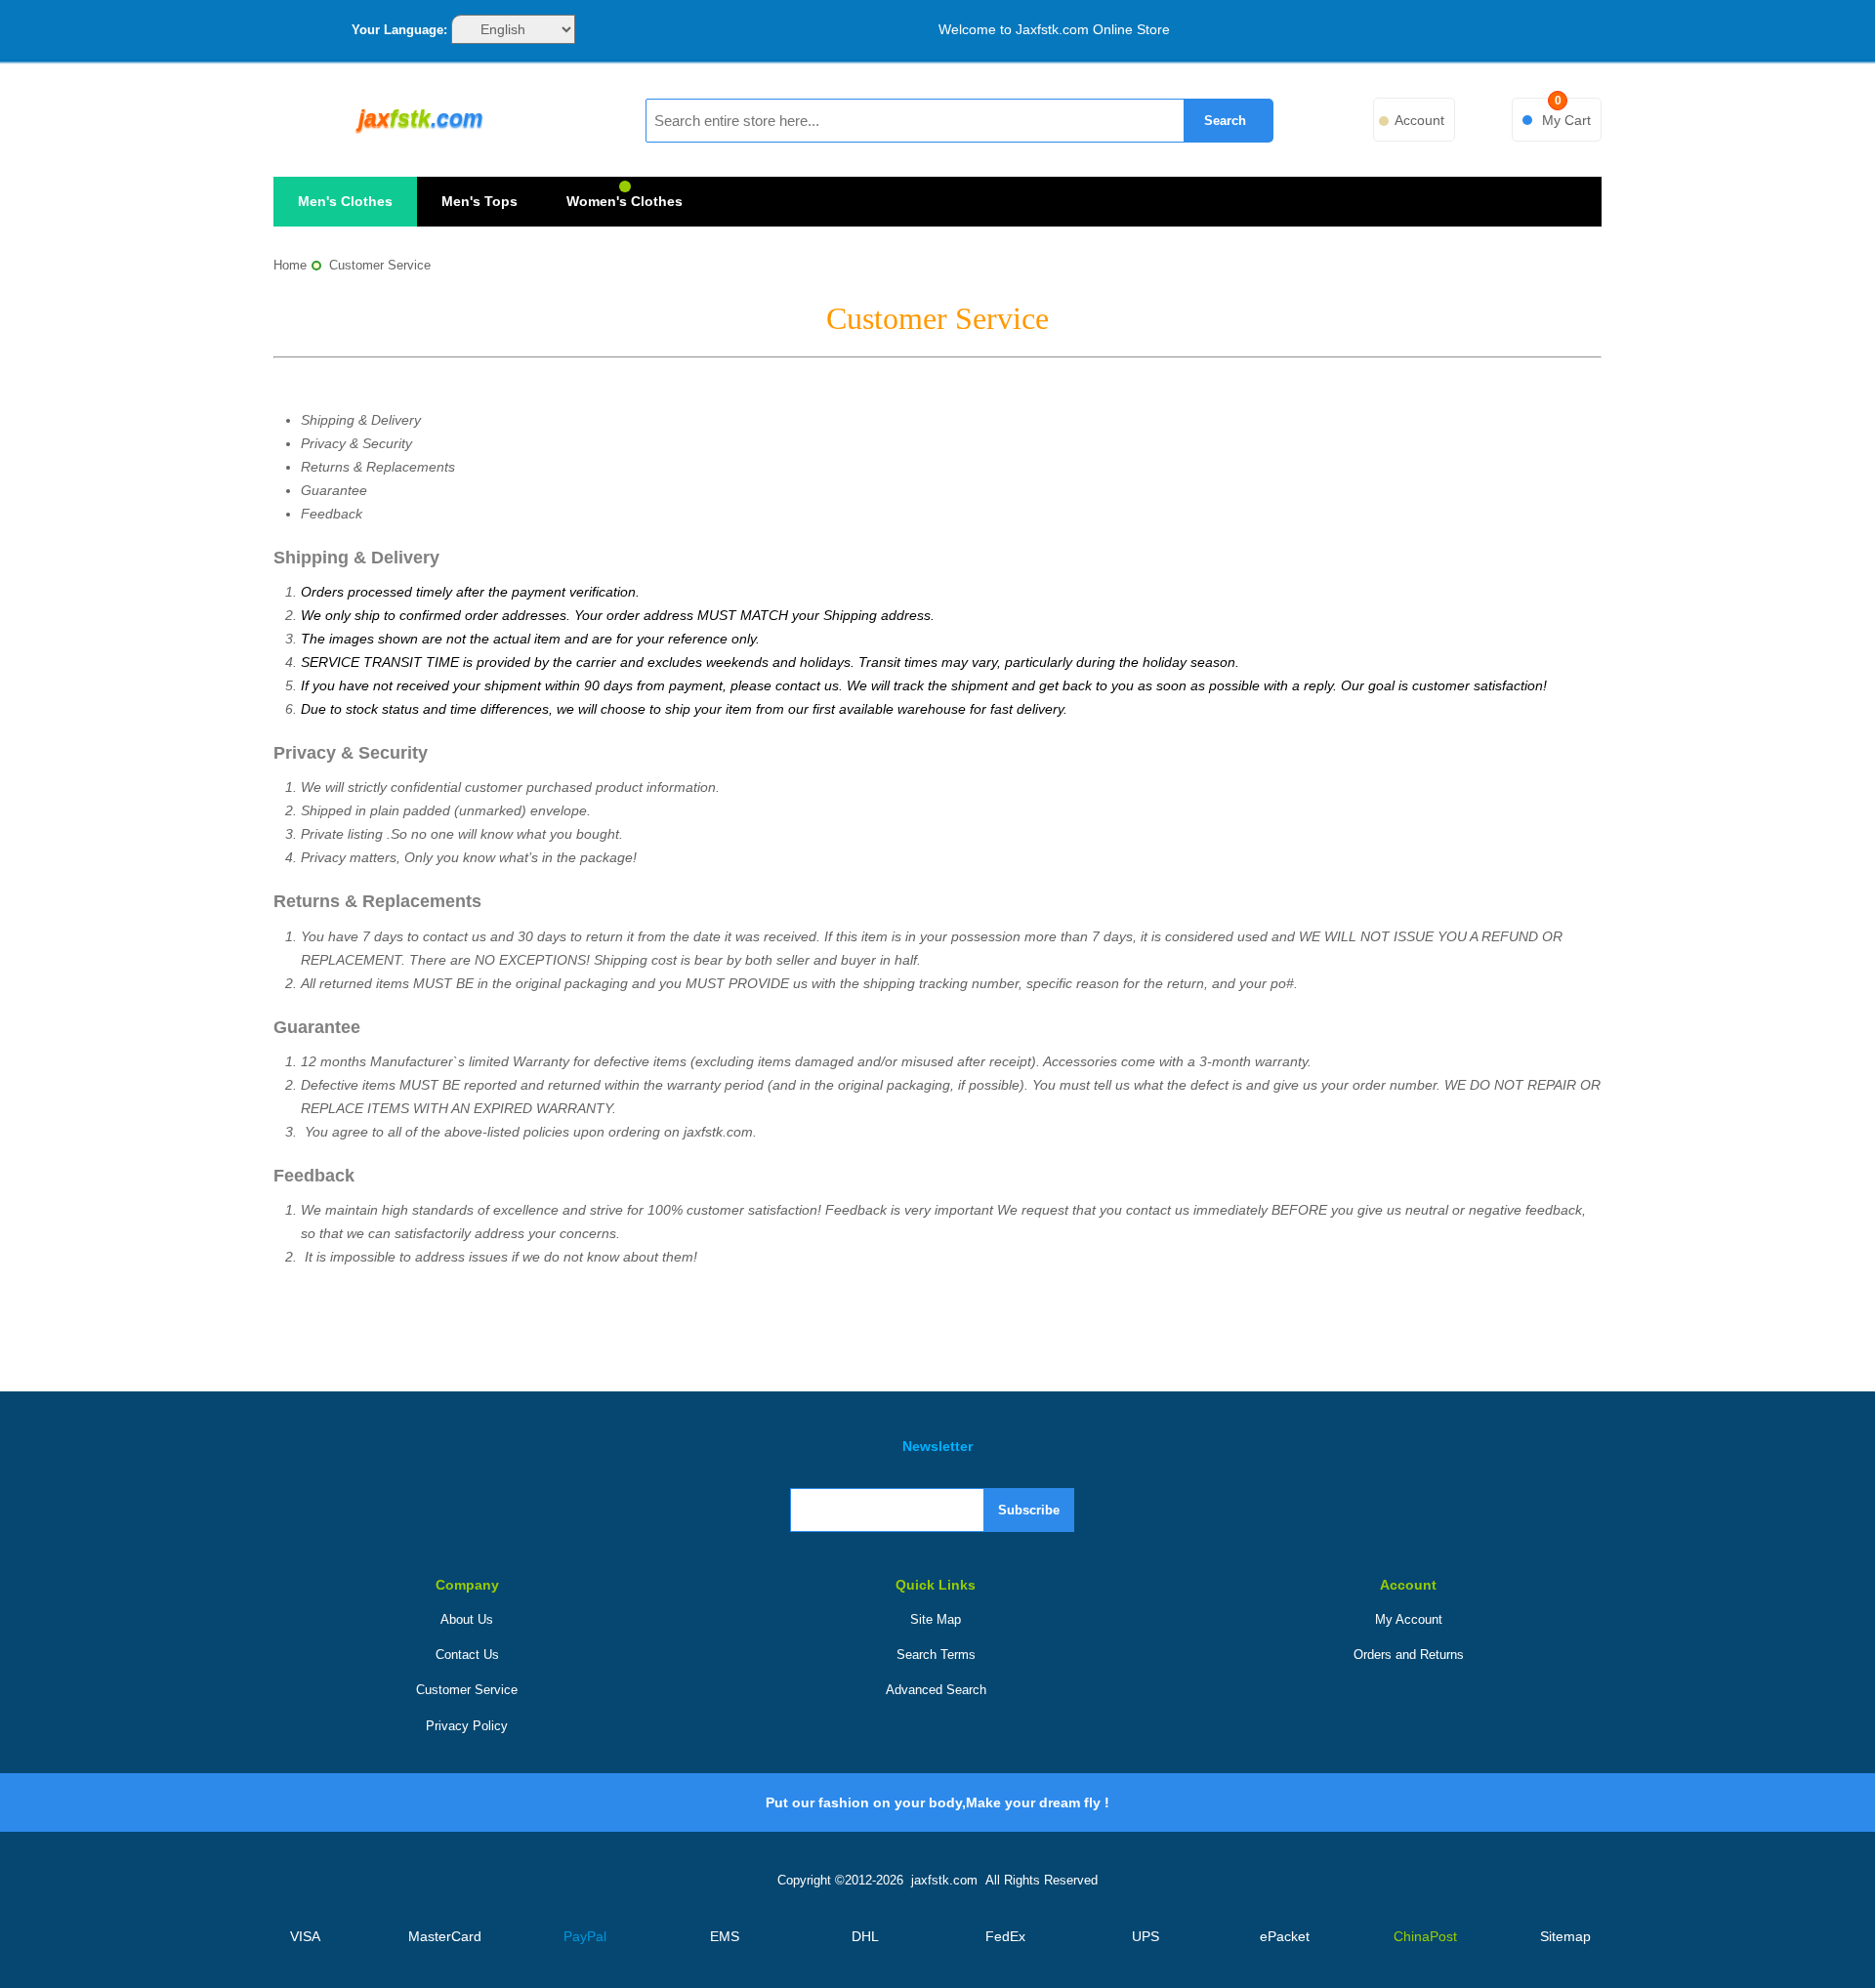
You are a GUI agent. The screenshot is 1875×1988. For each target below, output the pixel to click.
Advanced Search (936, 1690)
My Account (1409, 1619)
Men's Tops (479, 201)
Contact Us (467, 1655)
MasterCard (445, 1936)
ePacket (1285, 1936)
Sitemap (1565, 1936)
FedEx (1005, 1936)
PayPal (585, 1936)
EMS (725, 1936)
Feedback (332, 514)
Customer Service (467, 1690)
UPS (1146, 1936)
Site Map (936, 1619)
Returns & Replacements (378, 467)
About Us (467, 1619)
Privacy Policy (467, 1726)
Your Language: (399, 30)
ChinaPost (1425, 1936)
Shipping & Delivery (361, 420)
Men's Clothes (345, 201)
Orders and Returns (1409, 1655)
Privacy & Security (356, 443)
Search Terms (936, 1655)
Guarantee (334, 490)
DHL (865, 1936)
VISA (305, 1936)
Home (290, 265)
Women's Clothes (625, 201)
